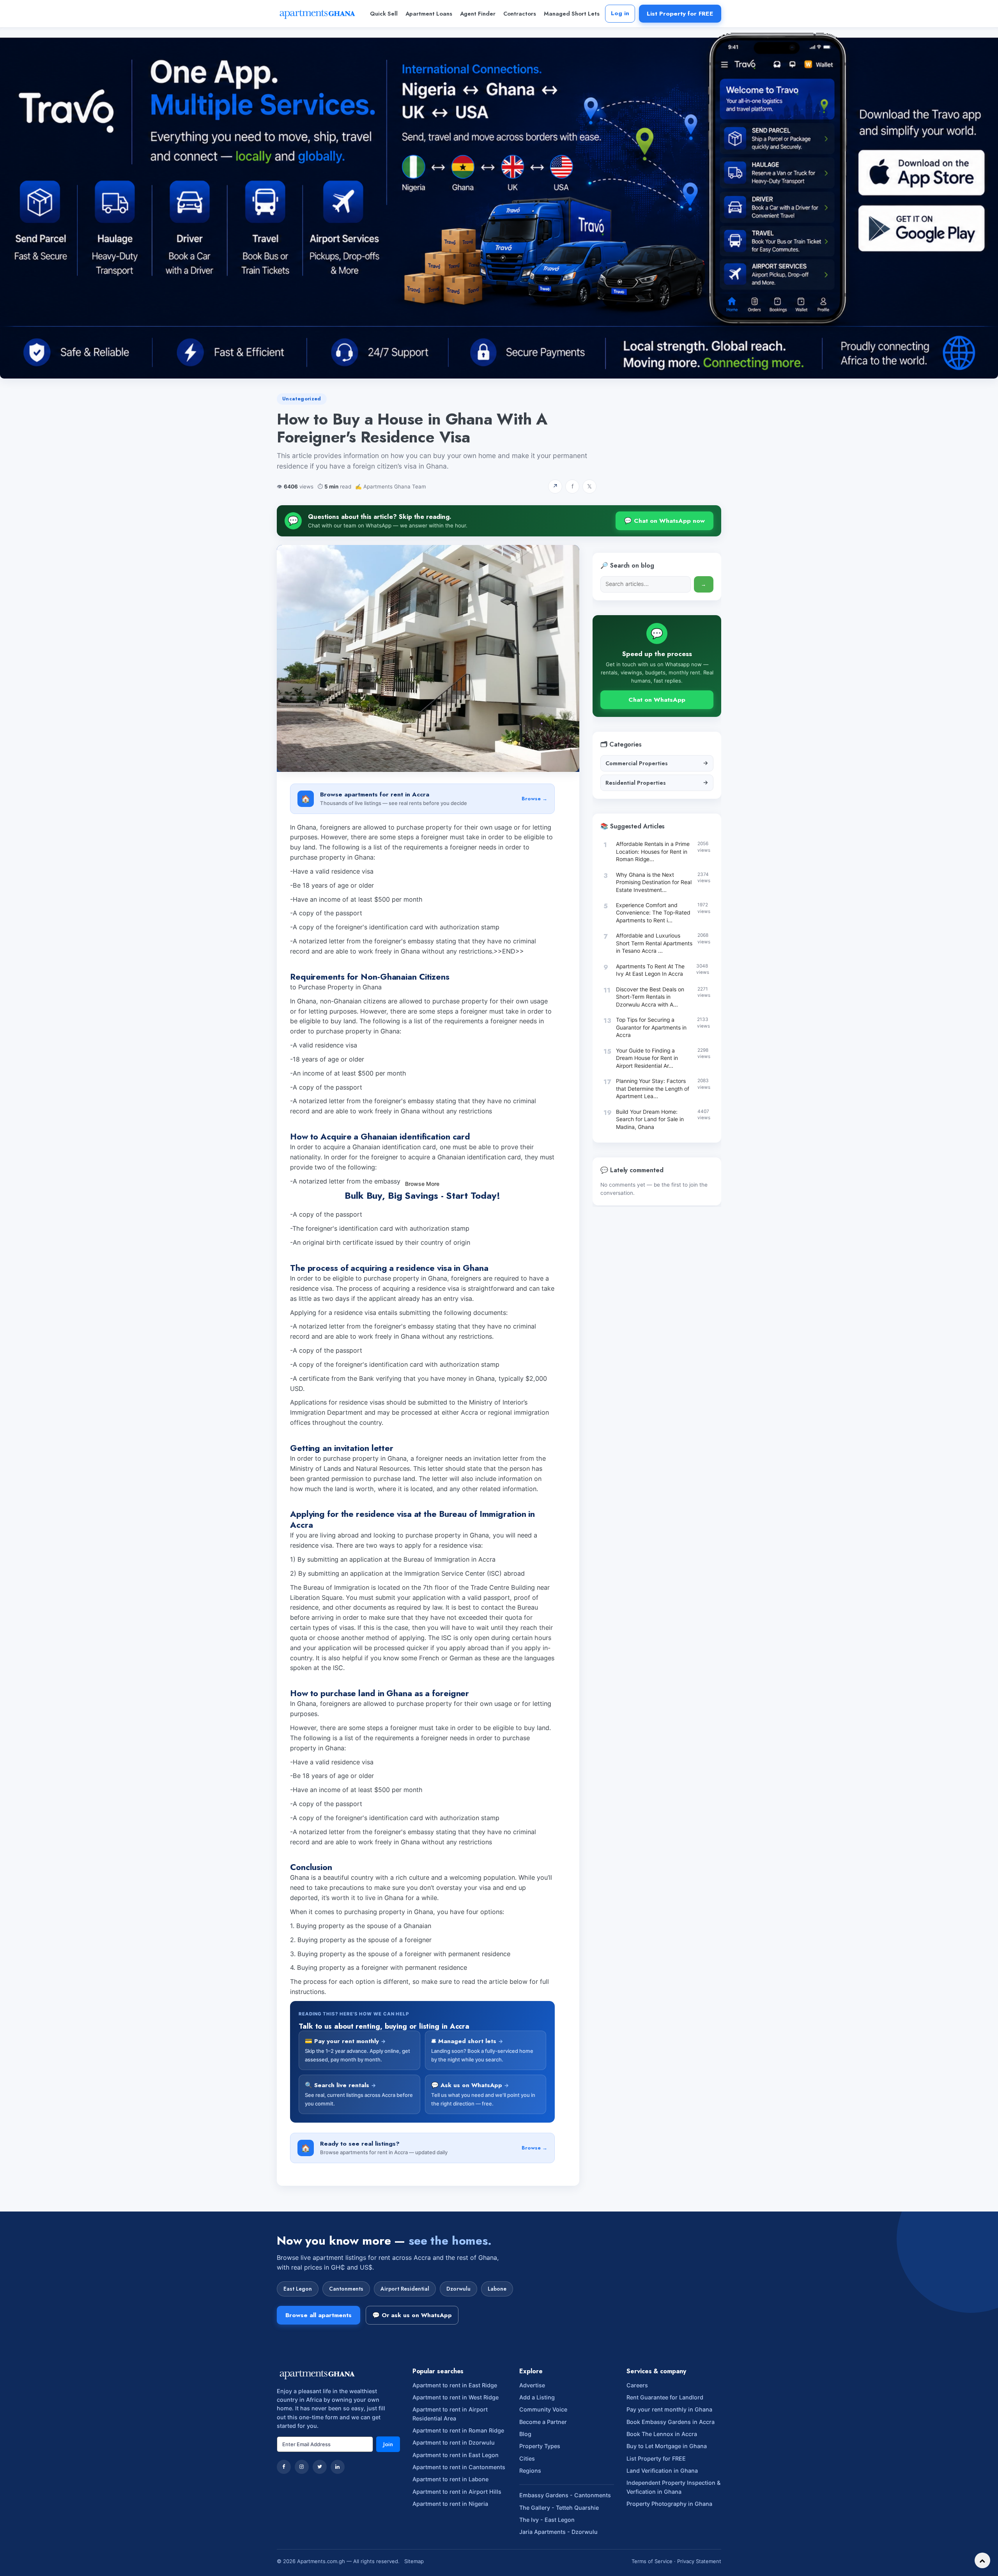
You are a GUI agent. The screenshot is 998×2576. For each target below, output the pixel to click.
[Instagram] (302, 2569)
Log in (620, 13)
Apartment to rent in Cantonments (459, 2569)
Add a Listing (537, 2499)
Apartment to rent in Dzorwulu (454, 2544)
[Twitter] (320, 2569)
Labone (497, 2390)
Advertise (532, 2487)
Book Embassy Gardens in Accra (671, 2524)
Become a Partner (543, 2524)
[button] (411, 1299)
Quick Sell (384, 14)
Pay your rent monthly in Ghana (669, 2511)
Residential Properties (657, 782)
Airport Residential (405, 2390)
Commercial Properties (657, 763)
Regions (530, 2572)
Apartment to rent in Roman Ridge (458, 2532)
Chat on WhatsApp (657, 700)
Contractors (520, 14)
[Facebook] (284, 2569)
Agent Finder (478, 14)
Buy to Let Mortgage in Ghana (667, 2548)
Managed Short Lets (572, 14)
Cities (527, 2560)
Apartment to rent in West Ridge (456, 2499)
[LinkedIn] (338, 2569)
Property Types (540, 2548)
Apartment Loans (429, 14)
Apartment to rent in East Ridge (455, 2487)
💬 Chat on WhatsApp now (664, 521)
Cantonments (346, 2390)
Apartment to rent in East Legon (456, 2556)
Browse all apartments (319, 2417)
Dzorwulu (458, 2390)
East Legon (298, 2390)
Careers (637, 2487)
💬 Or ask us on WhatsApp (412, 2417)
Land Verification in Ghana (662, 2572)
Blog (525, 2536)
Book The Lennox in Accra (662, 2536)
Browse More (422, 1285)
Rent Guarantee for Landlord (665, 2499)
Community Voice (543, 2511)
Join (388, 2546)
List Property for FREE (680, 13)
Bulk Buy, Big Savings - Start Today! (422, 1195)
